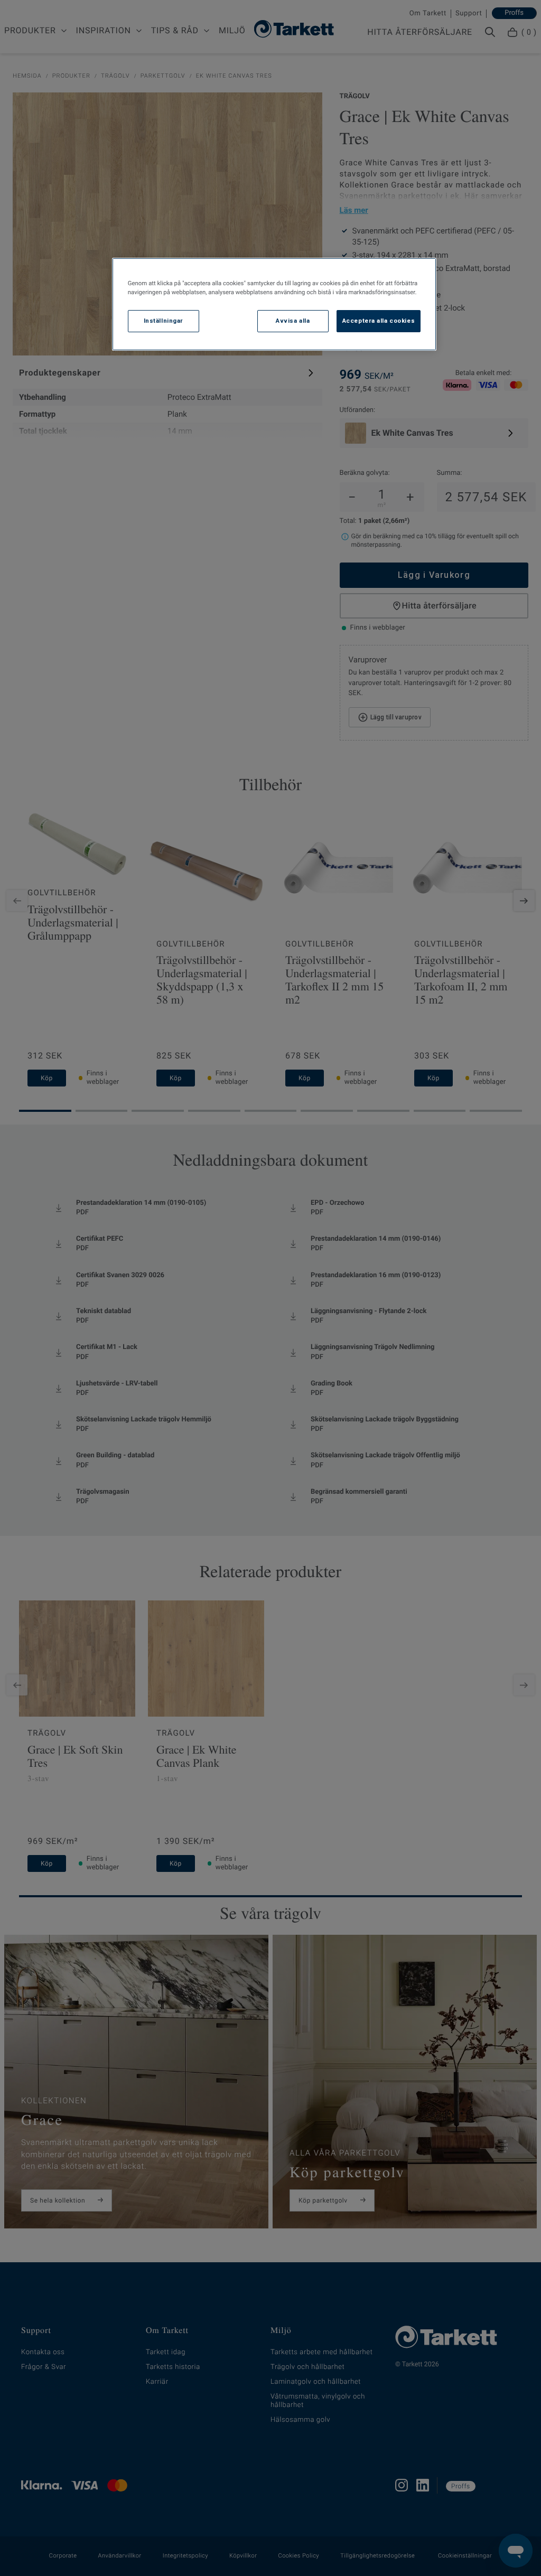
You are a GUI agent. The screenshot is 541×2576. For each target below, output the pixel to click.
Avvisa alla (293, 321)
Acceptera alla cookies (379, 321)
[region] (274, 304)
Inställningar (164, 321)
